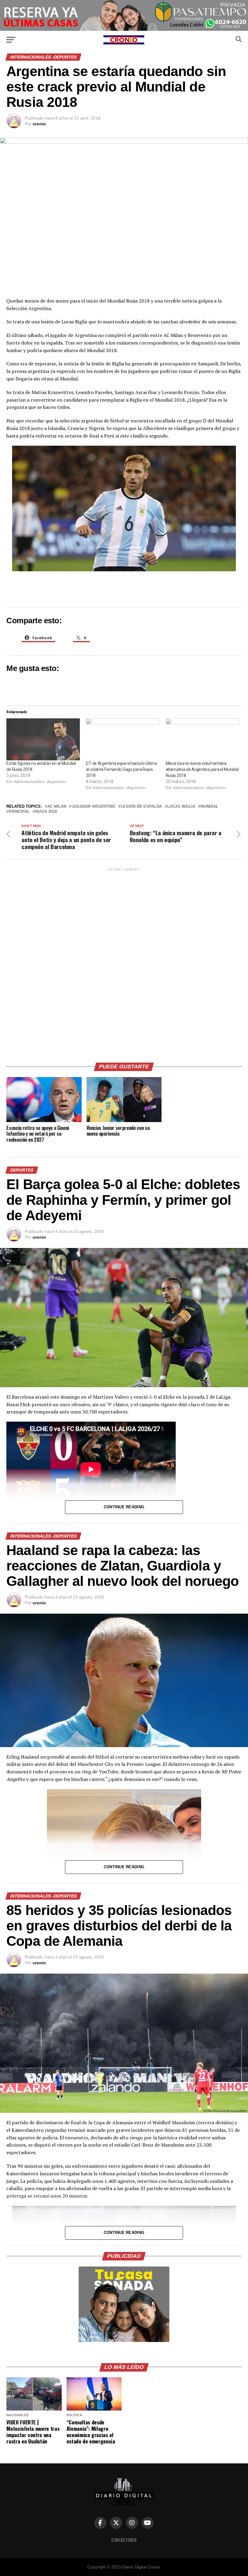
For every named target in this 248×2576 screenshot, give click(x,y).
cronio (39, 124)
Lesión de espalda (141, 807)
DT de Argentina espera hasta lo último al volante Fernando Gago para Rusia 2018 (121, 769)
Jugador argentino (93, 807)
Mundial (209, 807)
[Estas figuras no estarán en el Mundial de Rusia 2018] (43, 739)
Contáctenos (124, 2540)
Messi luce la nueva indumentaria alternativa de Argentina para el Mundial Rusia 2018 (202, 769)
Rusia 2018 (46, 812)
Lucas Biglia (181, 807)
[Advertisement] (124, 963)
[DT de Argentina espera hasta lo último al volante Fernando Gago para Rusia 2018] (123, 739)
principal (19, 812)
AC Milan (57, 807)
